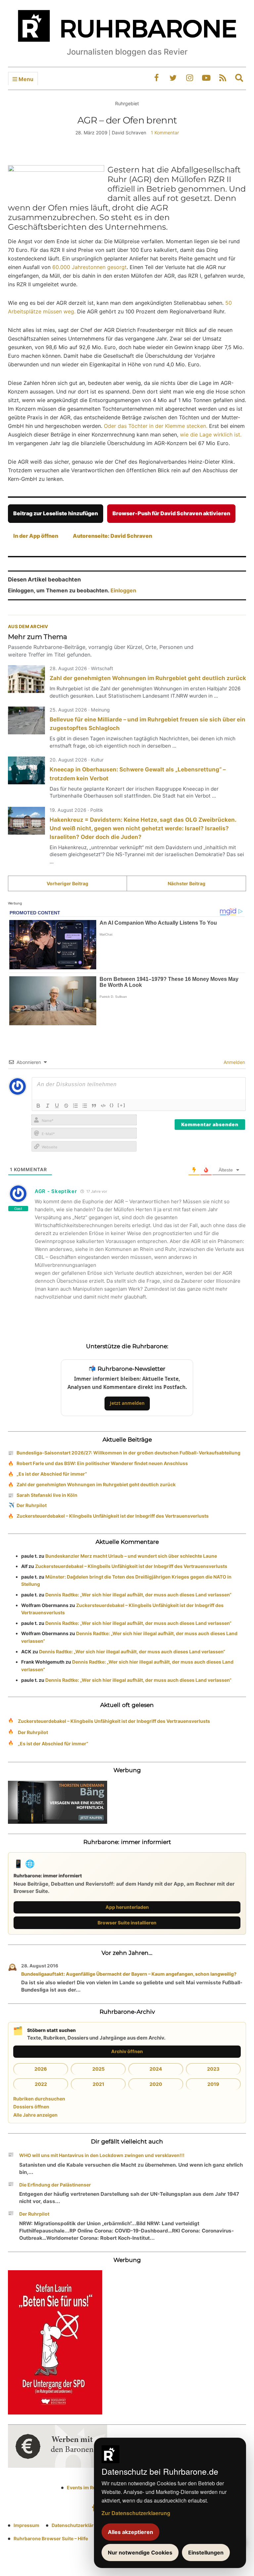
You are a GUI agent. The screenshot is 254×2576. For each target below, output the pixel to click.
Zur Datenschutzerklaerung (136, 2513)
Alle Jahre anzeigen (35, 2115)
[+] (122, 1105)
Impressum (26, 2525)
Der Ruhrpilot (32, 1505)
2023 (213, 2069)
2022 (41, 2084)
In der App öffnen (36, 536)
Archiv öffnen (127, 2051)
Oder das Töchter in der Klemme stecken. (156, 426)
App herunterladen (127, 1907)
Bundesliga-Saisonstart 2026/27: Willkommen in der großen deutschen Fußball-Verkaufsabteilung (128, 1453)
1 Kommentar (165, 133)
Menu (25, 79)
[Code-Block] (103, 1106)
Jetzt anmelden (127, 1403)
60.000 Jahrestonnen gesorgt (89, 267)
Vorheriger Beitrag (67, 883)
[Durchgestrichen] (66, 1106)
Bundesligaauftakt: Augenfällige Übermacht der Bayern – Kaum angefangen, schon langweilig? (129, 1974)
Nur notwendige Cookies (140, 2553)
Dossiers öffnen (31, 2107)
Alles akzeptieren (130, 2532)
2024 (156, 2069)
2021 (98, 2084)
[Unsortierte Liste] (85, 1106)
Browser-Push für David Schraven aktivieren (171, 513)
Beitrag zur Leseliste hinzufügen (56, 513)
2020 (156, 2084)
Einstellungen (206, 2553)
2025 (98, 2069)
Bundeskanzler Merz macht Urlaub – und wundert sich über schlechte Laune (131, 1556)
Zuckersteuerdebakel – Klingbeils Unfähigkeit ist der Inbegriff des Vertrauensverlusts (113, 1516)
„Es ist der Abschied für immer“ (52, 1474)
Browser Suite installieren (127, 1923)
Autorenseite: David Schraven (112, 536)
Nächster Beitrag (187, 883)
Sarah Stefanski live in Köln (47, 1495)
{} (112, 1105)
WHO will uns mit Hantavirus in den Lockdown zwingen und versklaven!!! (102, 2155)
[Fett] (38, 1106)
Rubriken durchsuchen (39, 2099)
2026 (41, 2069)
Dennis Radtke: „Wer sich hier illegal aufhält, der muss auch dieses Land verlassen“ (138, 1595)
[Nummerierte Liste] (75, 1106)
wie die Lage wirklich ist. (211, 435)
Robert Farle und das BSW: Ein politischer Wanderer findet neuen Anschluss (102, 1463)
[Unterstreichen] (57, 1106)
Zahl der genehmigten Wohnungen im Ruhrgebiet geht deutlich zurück (148, 678)
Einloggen (123, 590)
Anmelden (234, 1062)
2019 (213, 2084)
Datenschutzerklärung (77, 2525)
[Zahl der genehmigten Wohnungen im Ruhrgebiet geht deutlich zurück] (26, 679)
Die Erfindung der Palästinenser (55, 2185)
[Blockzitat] (94, 1106)
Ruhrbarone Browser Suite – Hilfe (51, 2538)
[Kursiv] (48, 1106)
